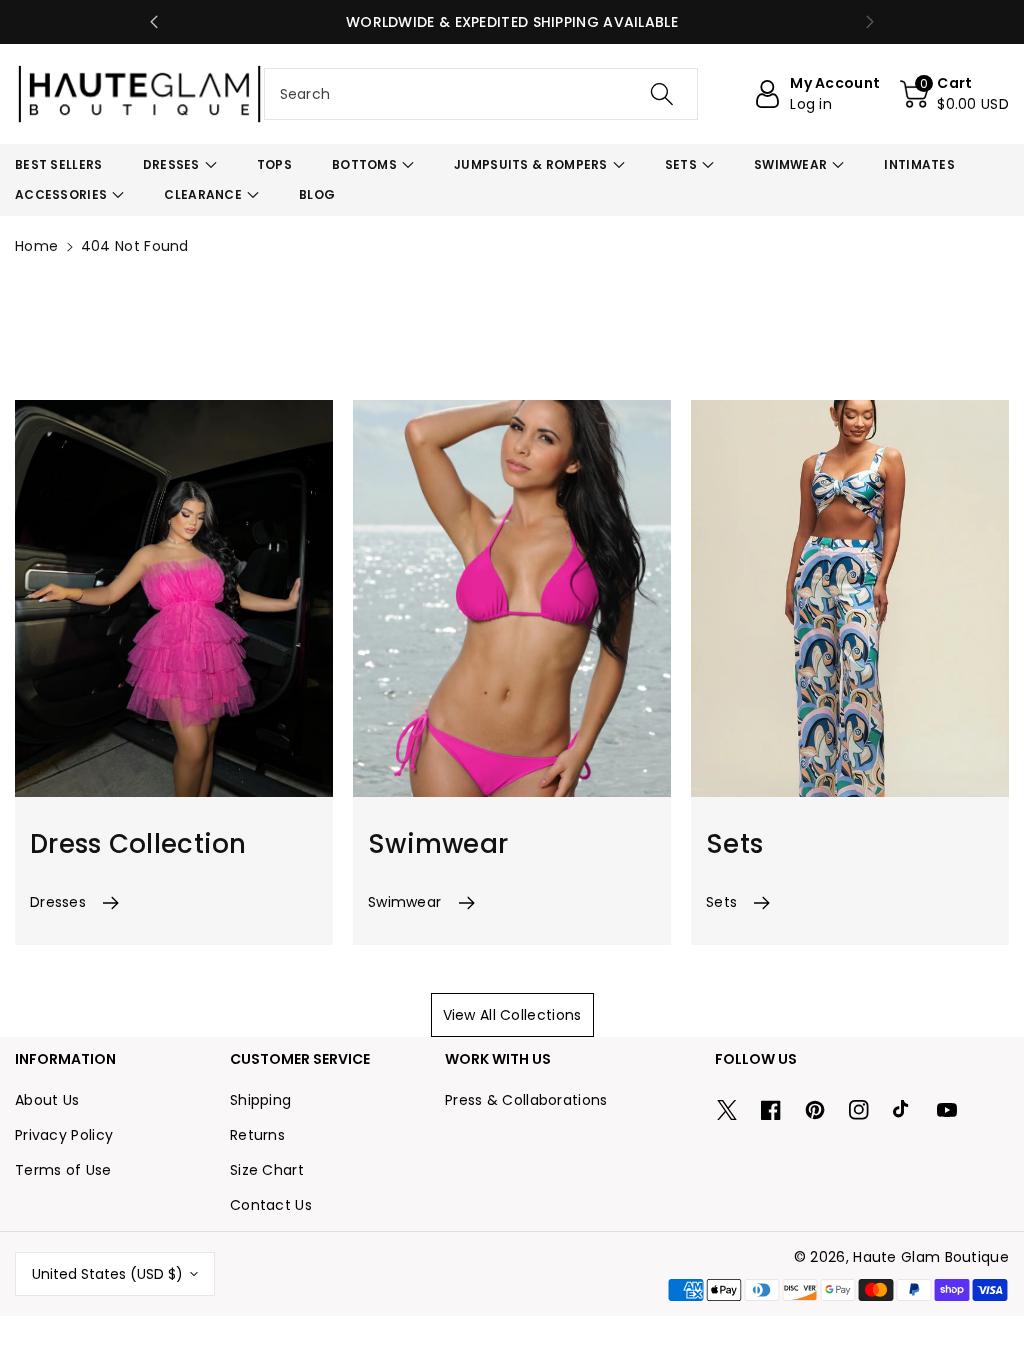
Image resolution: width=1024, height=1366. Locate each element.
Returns (257, 1135)
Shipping (260, 1100)
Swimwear (404, 902)
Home (36, 246)
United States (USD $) (107, 1274)
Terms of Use (63, 1170)
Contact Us (271, 1205)
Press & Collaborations (526, 1100)
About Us (47, 1100)
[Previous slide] (154, 22)
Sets (721, 902)
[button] (954, 94)
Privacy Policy (64, 1135)
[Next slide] (870, 22)
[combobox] (481, 94)
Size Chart (267, 1170)
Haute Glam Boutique (931, 1257)
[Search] (662, 94)
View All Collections (512, 1015)
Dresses (58, 902)
